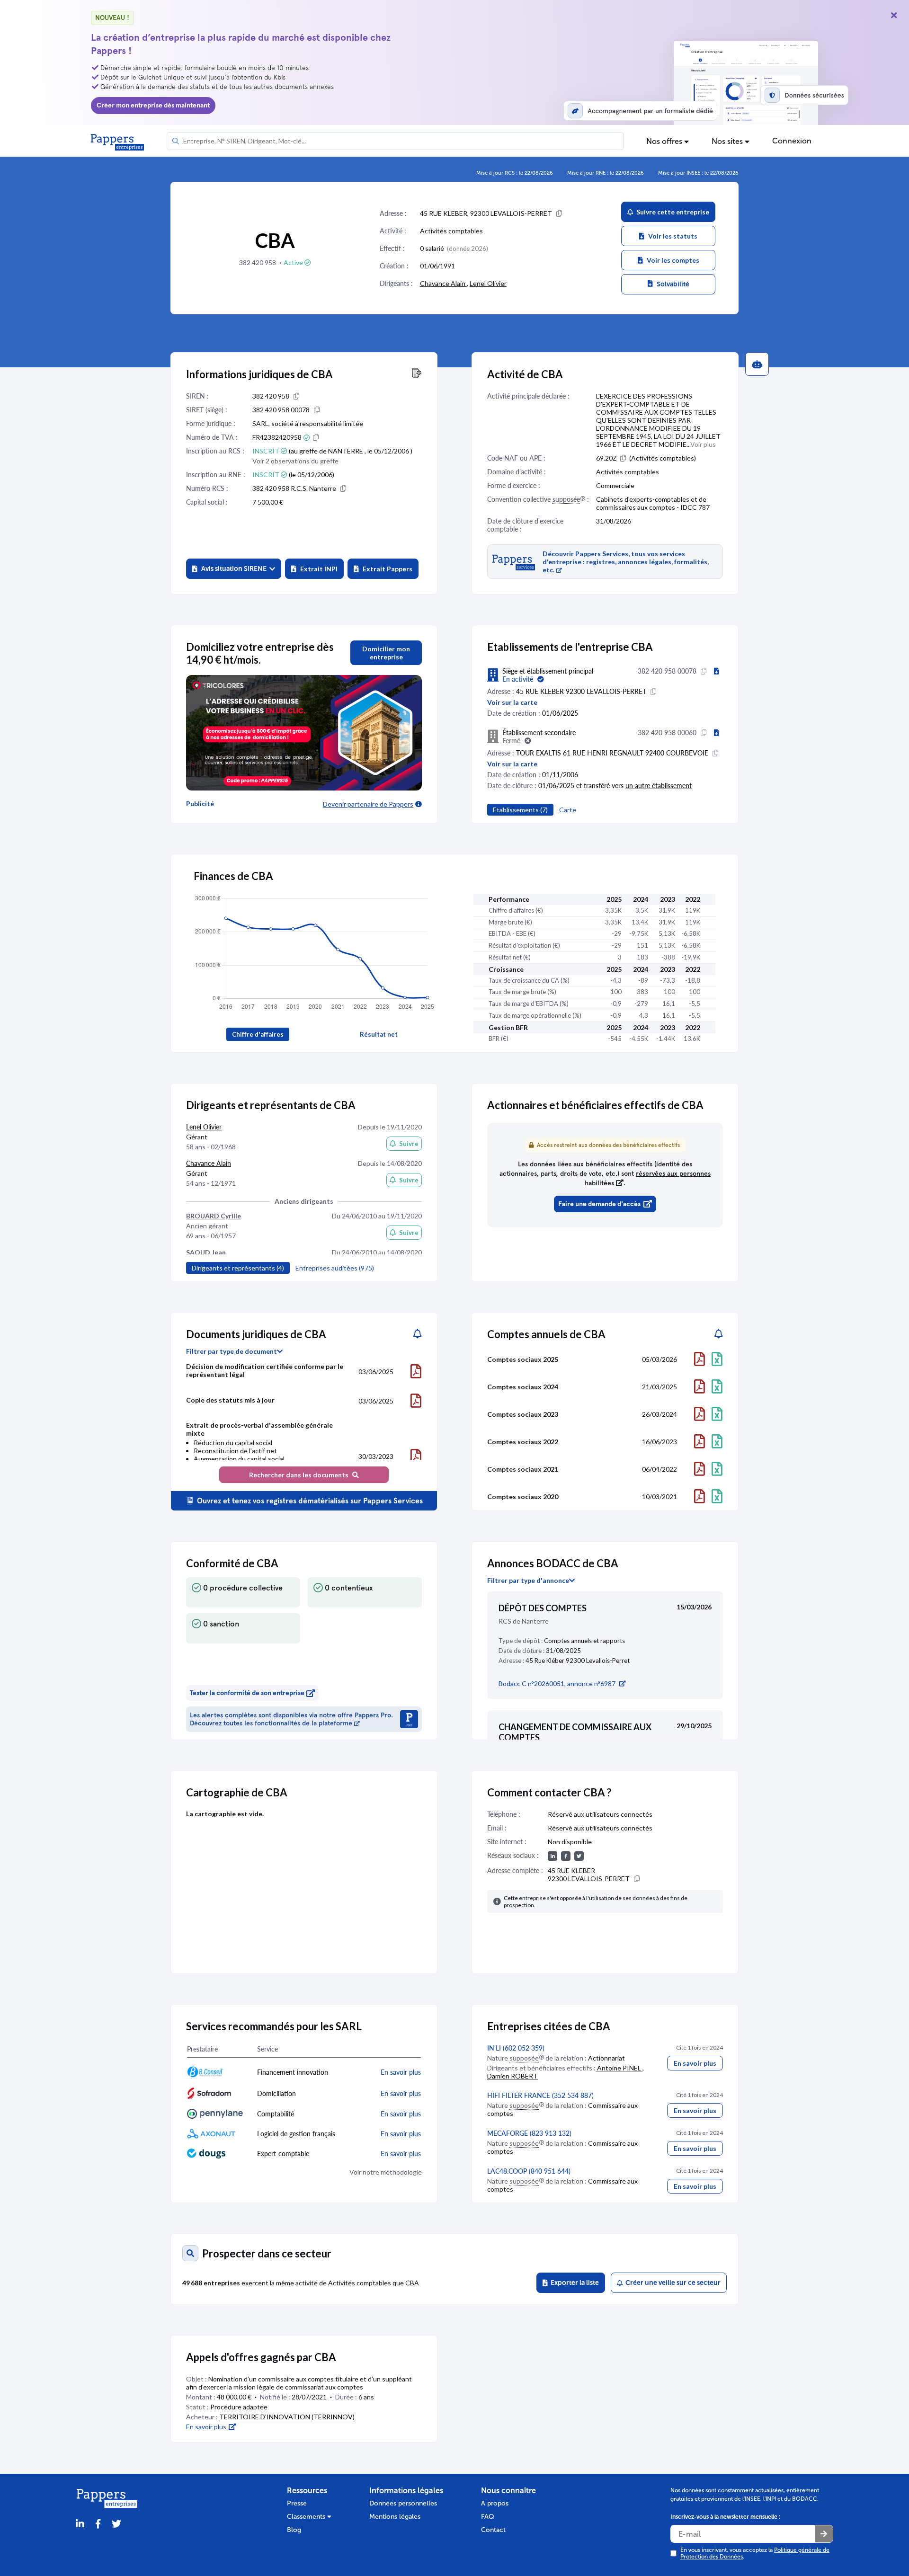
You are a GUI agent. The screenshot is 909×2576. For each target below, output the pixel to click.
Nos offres (665, 141)
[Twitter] (116, 2524)
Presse (297, 2503)
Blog (294, 2530)
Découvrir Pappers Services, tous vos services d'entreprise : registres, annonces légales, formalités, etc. (626, 562)
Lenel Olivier (488, 283)
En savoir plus (695, 2063)
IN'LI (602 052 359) (516, 2048)
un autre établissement (659, 786)
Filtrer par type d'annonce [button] (528, 1581)
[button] (234, 569)
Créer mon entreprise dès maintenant (153, 105)
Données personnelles (403, 2503)
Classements (307, 2517)
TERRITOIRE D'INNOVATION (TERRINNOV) (287, 2417)
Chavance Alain (443, 283)
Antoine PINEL (619, 2068)
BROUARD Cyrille (214, 1216)
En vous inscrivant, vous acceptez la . (755, 2553)
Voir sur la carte (512, 702)
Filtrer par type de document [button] (232, 1351)
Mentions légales (395, 2517)
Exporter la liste (573, 2283)
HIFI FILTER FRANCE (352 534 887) (540, 2095)
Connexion (792, 141)
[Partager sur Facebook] (98, 2524)
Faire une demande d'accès (599, 1204)
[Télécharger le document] (416, 1371)
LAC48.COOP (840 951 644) (529, 2171)
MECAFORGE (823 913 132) (529, 2133)
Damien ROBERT (512, 2076)
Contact (493, 2530)
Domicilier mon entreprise (386, 653)
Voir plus (703, 444)
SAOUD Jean (206, 1252)
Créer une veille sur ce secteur (672, 2283)
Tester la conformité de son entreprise (247, 1693)
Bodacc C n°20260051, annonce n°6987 (557, 1683)
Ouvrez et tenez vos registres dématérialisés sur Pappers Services (309, 1501)
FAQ (488, 2517)
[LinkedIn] (80, 2524)
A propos (495, 2503)
